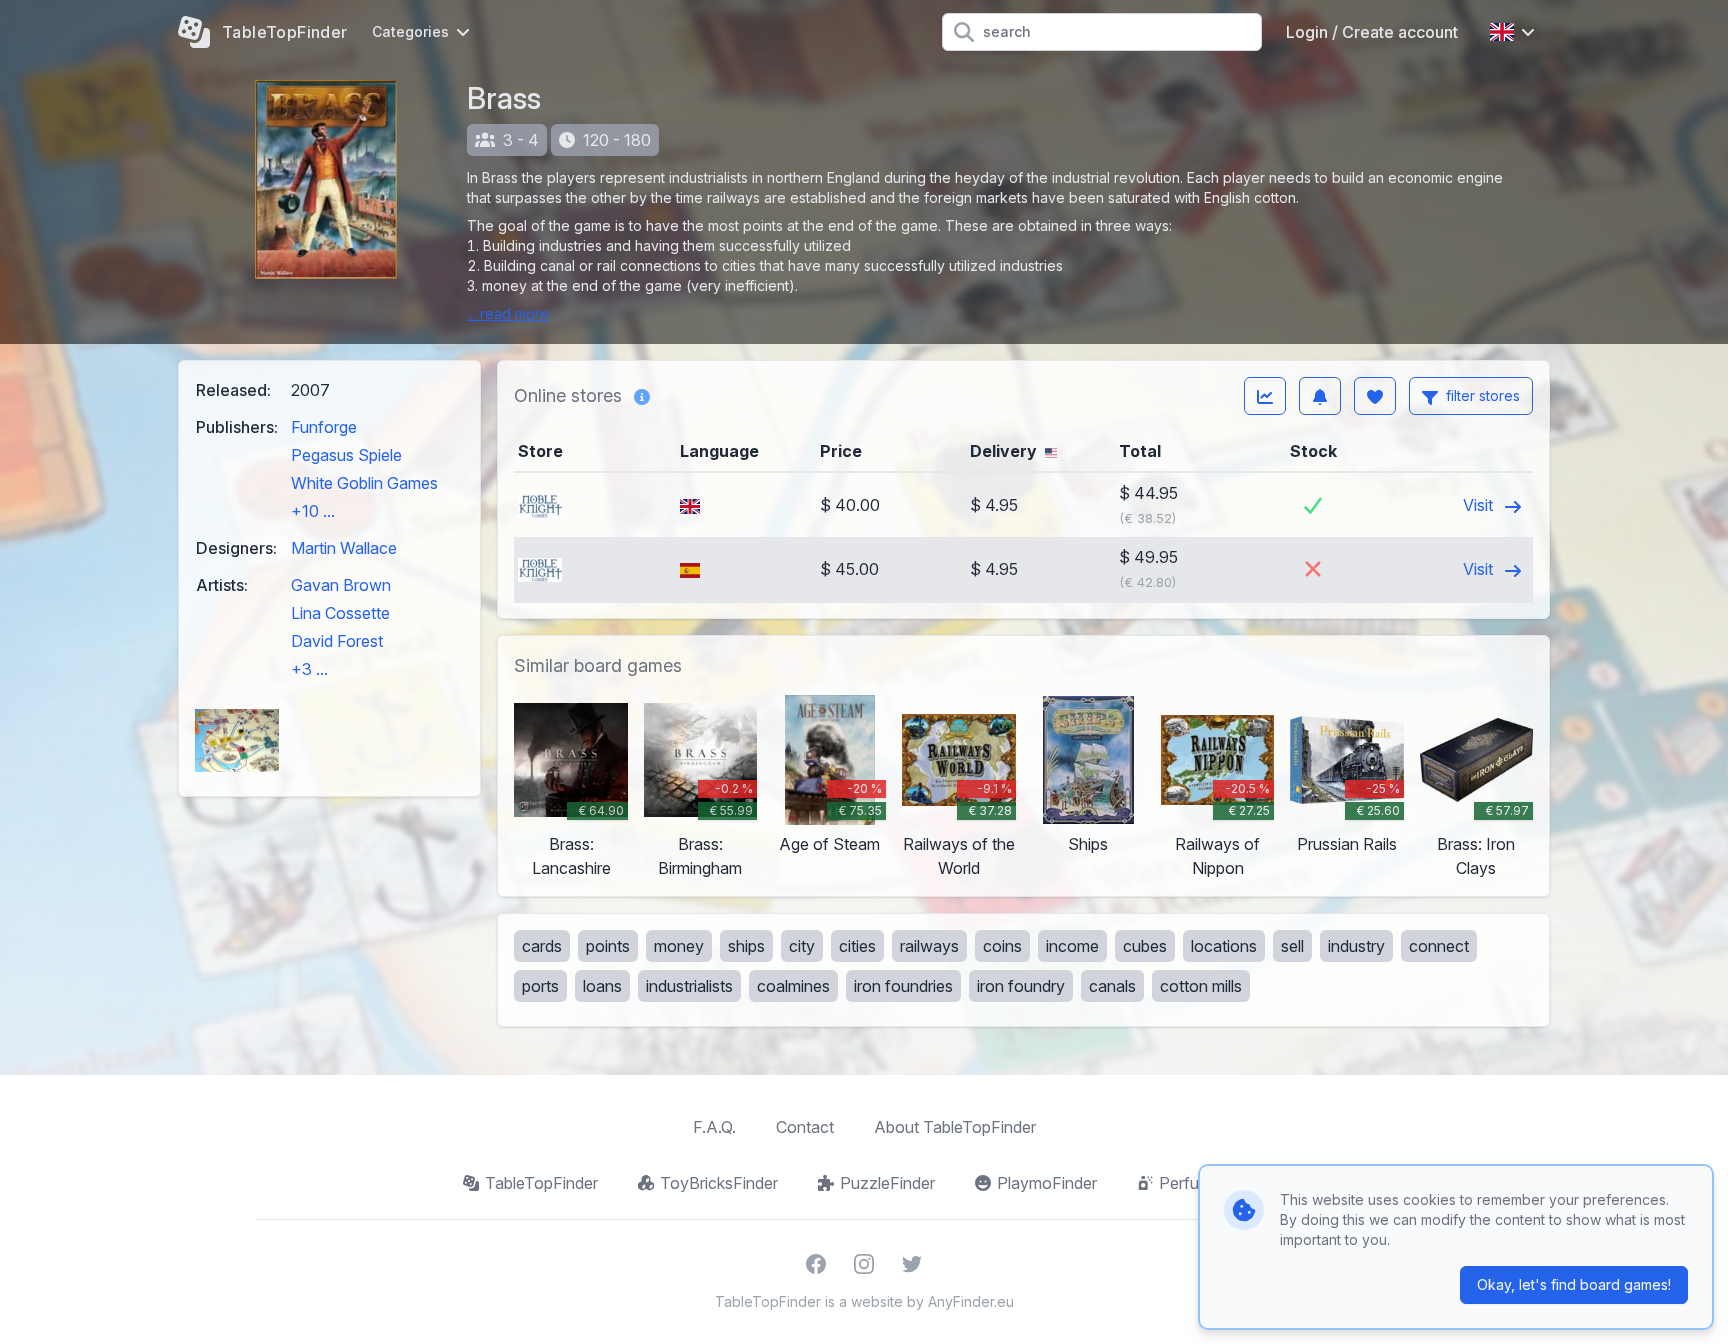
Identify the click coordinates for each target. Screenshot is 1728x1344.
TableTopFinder (541, 1183)
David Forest (337, 641)
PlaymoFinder (1047, 1183)
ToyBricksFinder (719, 1183)
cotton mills (1201, 986)
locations (1224, 946)
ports (540, 986)
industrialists (689, 986)
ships (746, 946)
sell (1292, 946)
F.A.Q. (714, 1127)
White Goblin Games (364, 483)
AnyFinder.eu (971, 1301)
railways (929, 946)
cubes (1145, 946)
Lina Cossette (340, 613)
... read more (508, 313)
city (802, 946)
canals (1112, 986)
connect (1439, 946)
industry (1356, 946)
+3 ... (309, 669)
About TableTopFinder (955, 1127)
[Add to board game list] (1375, 396)
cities (857, 946)
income (1072, 946)
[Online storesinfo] (642, 396)
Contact (805, 1127)
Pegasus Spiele (346, 455)
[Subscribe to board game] (1320, 396)
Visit (1480, 505)
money (679, 946)
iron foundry (1021, 986)
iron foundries (903, 986)
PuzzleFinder (887, 1183)
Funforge (324, 427)
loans (602, 986)
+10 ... (313, 511)
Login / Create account (1372, 32)
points (608, 946)
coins (1002, 946)
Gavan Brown (341, 585)
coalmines (793, 986)
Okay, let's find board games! (1574, 1284)
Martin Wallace (344, 548)
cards (542, 946)
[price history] (1265, 396)
